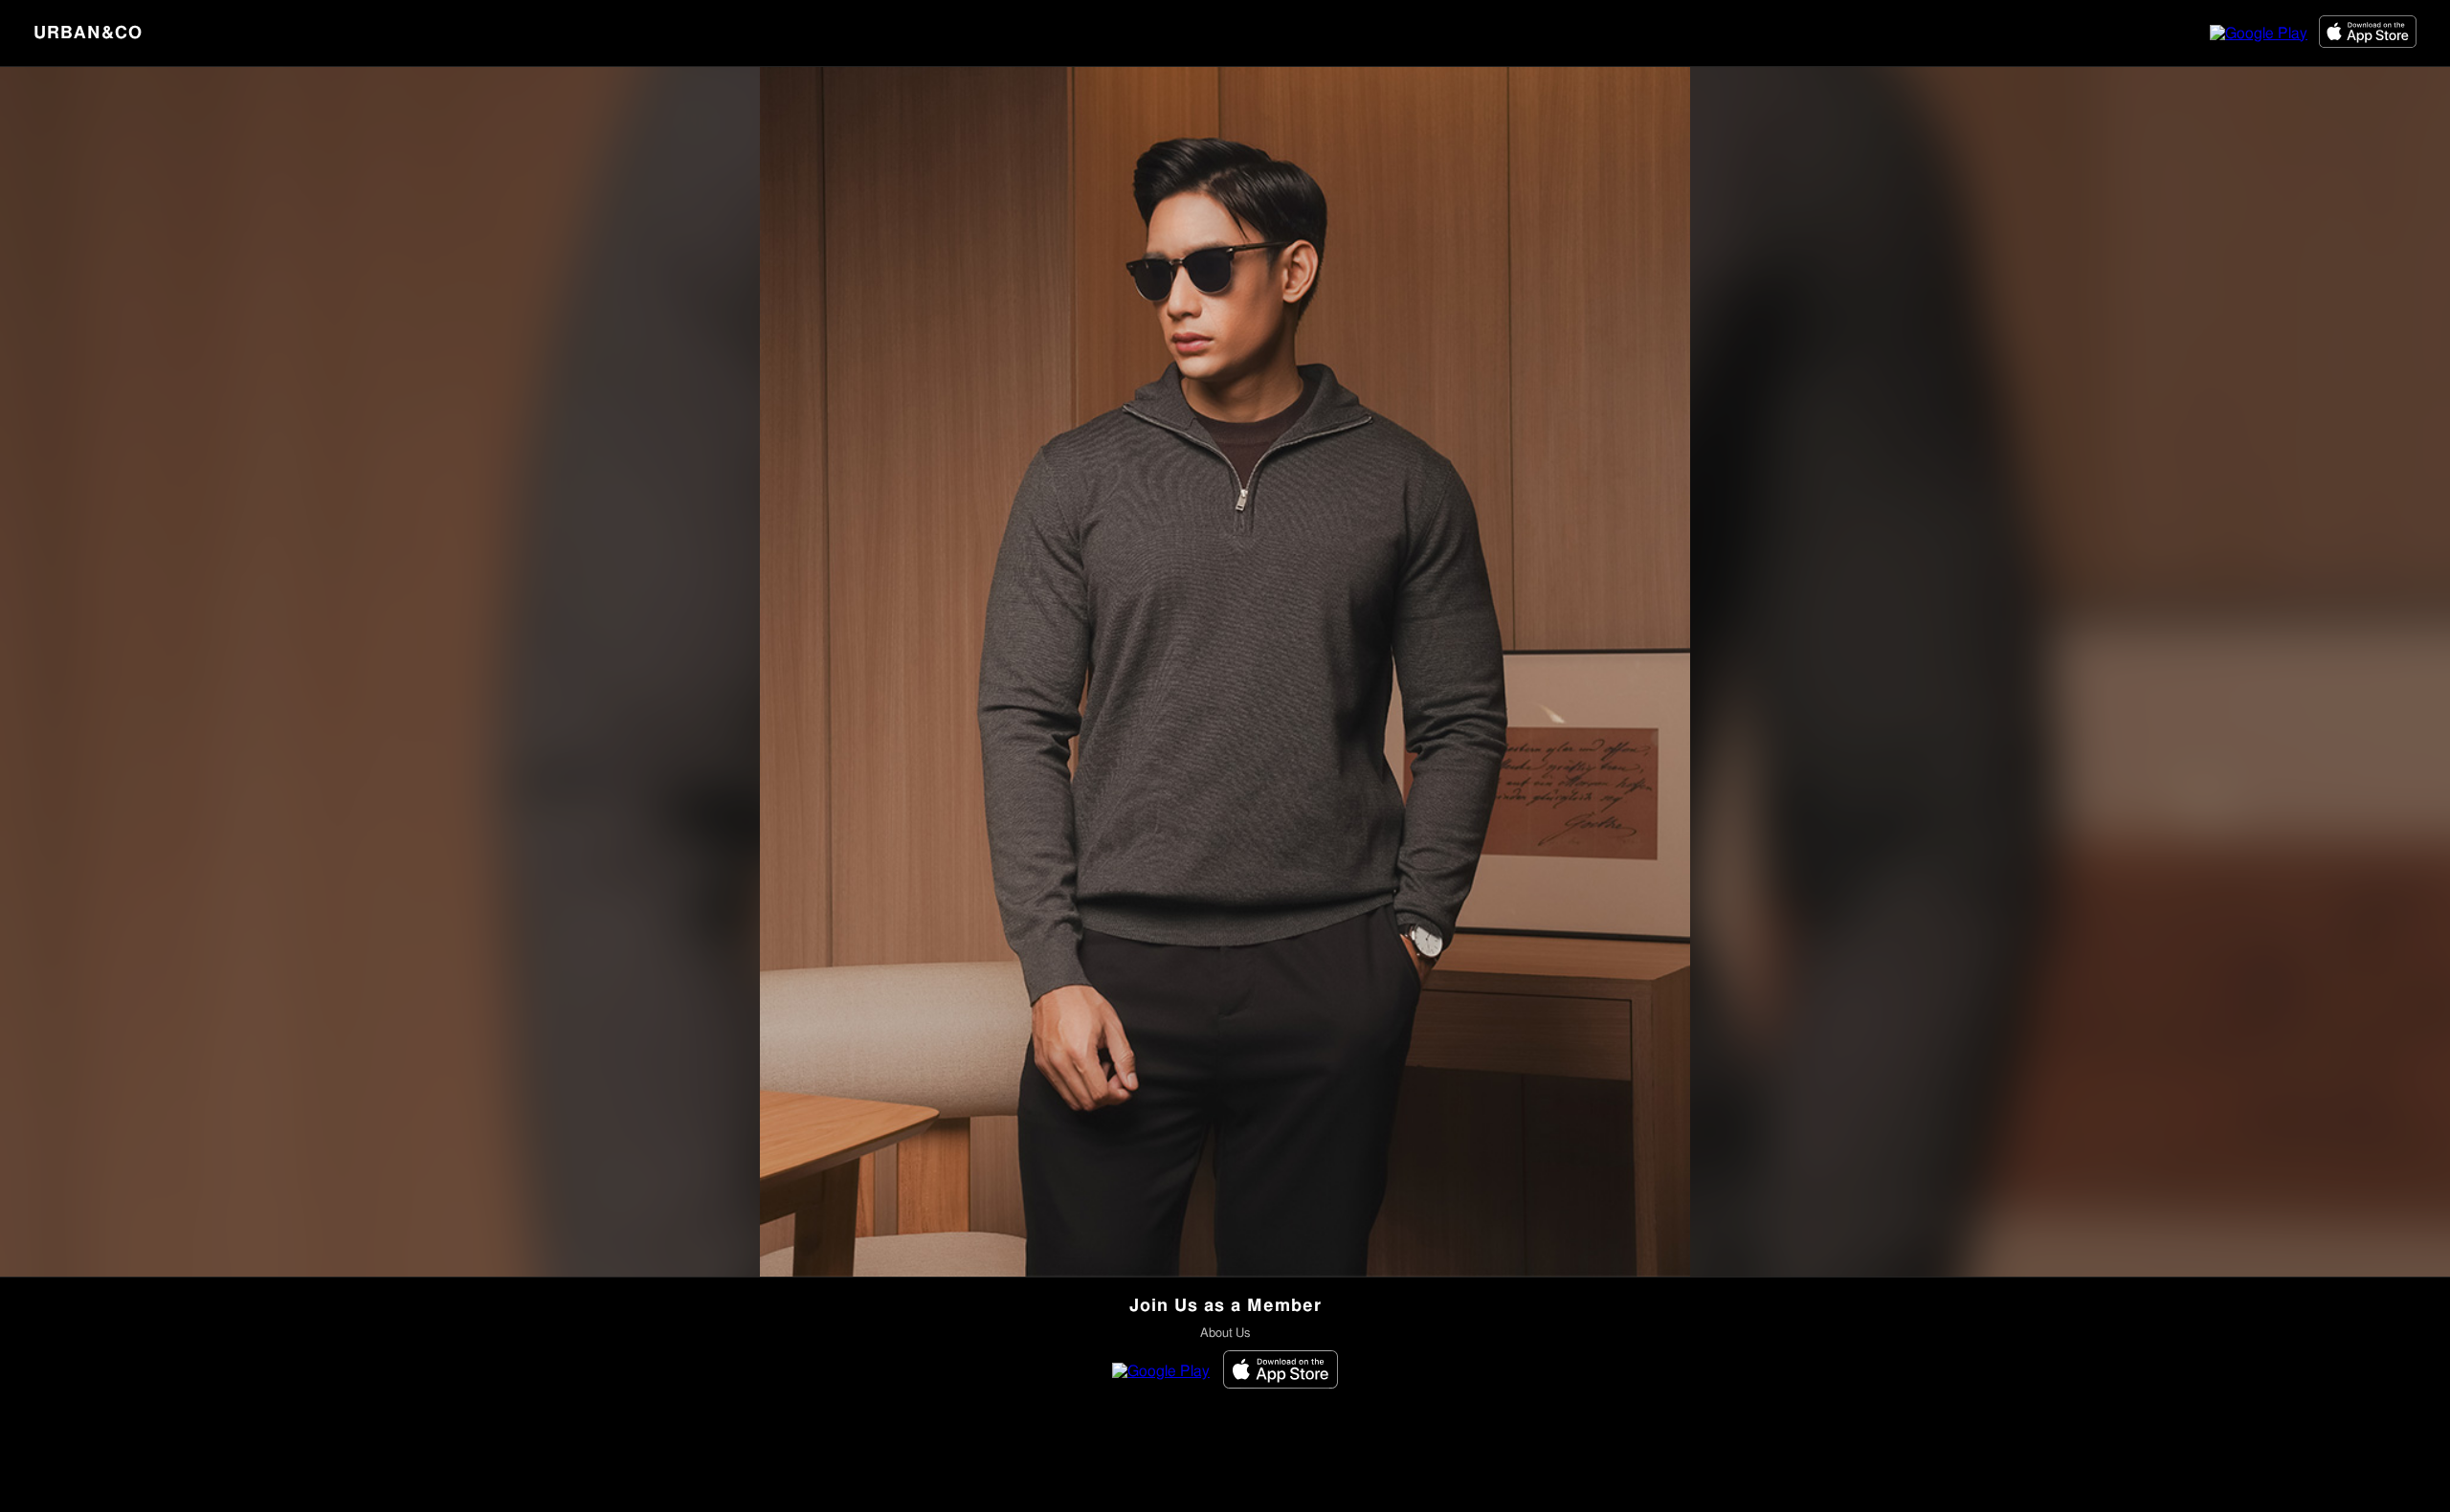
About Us (1225, 1334)
